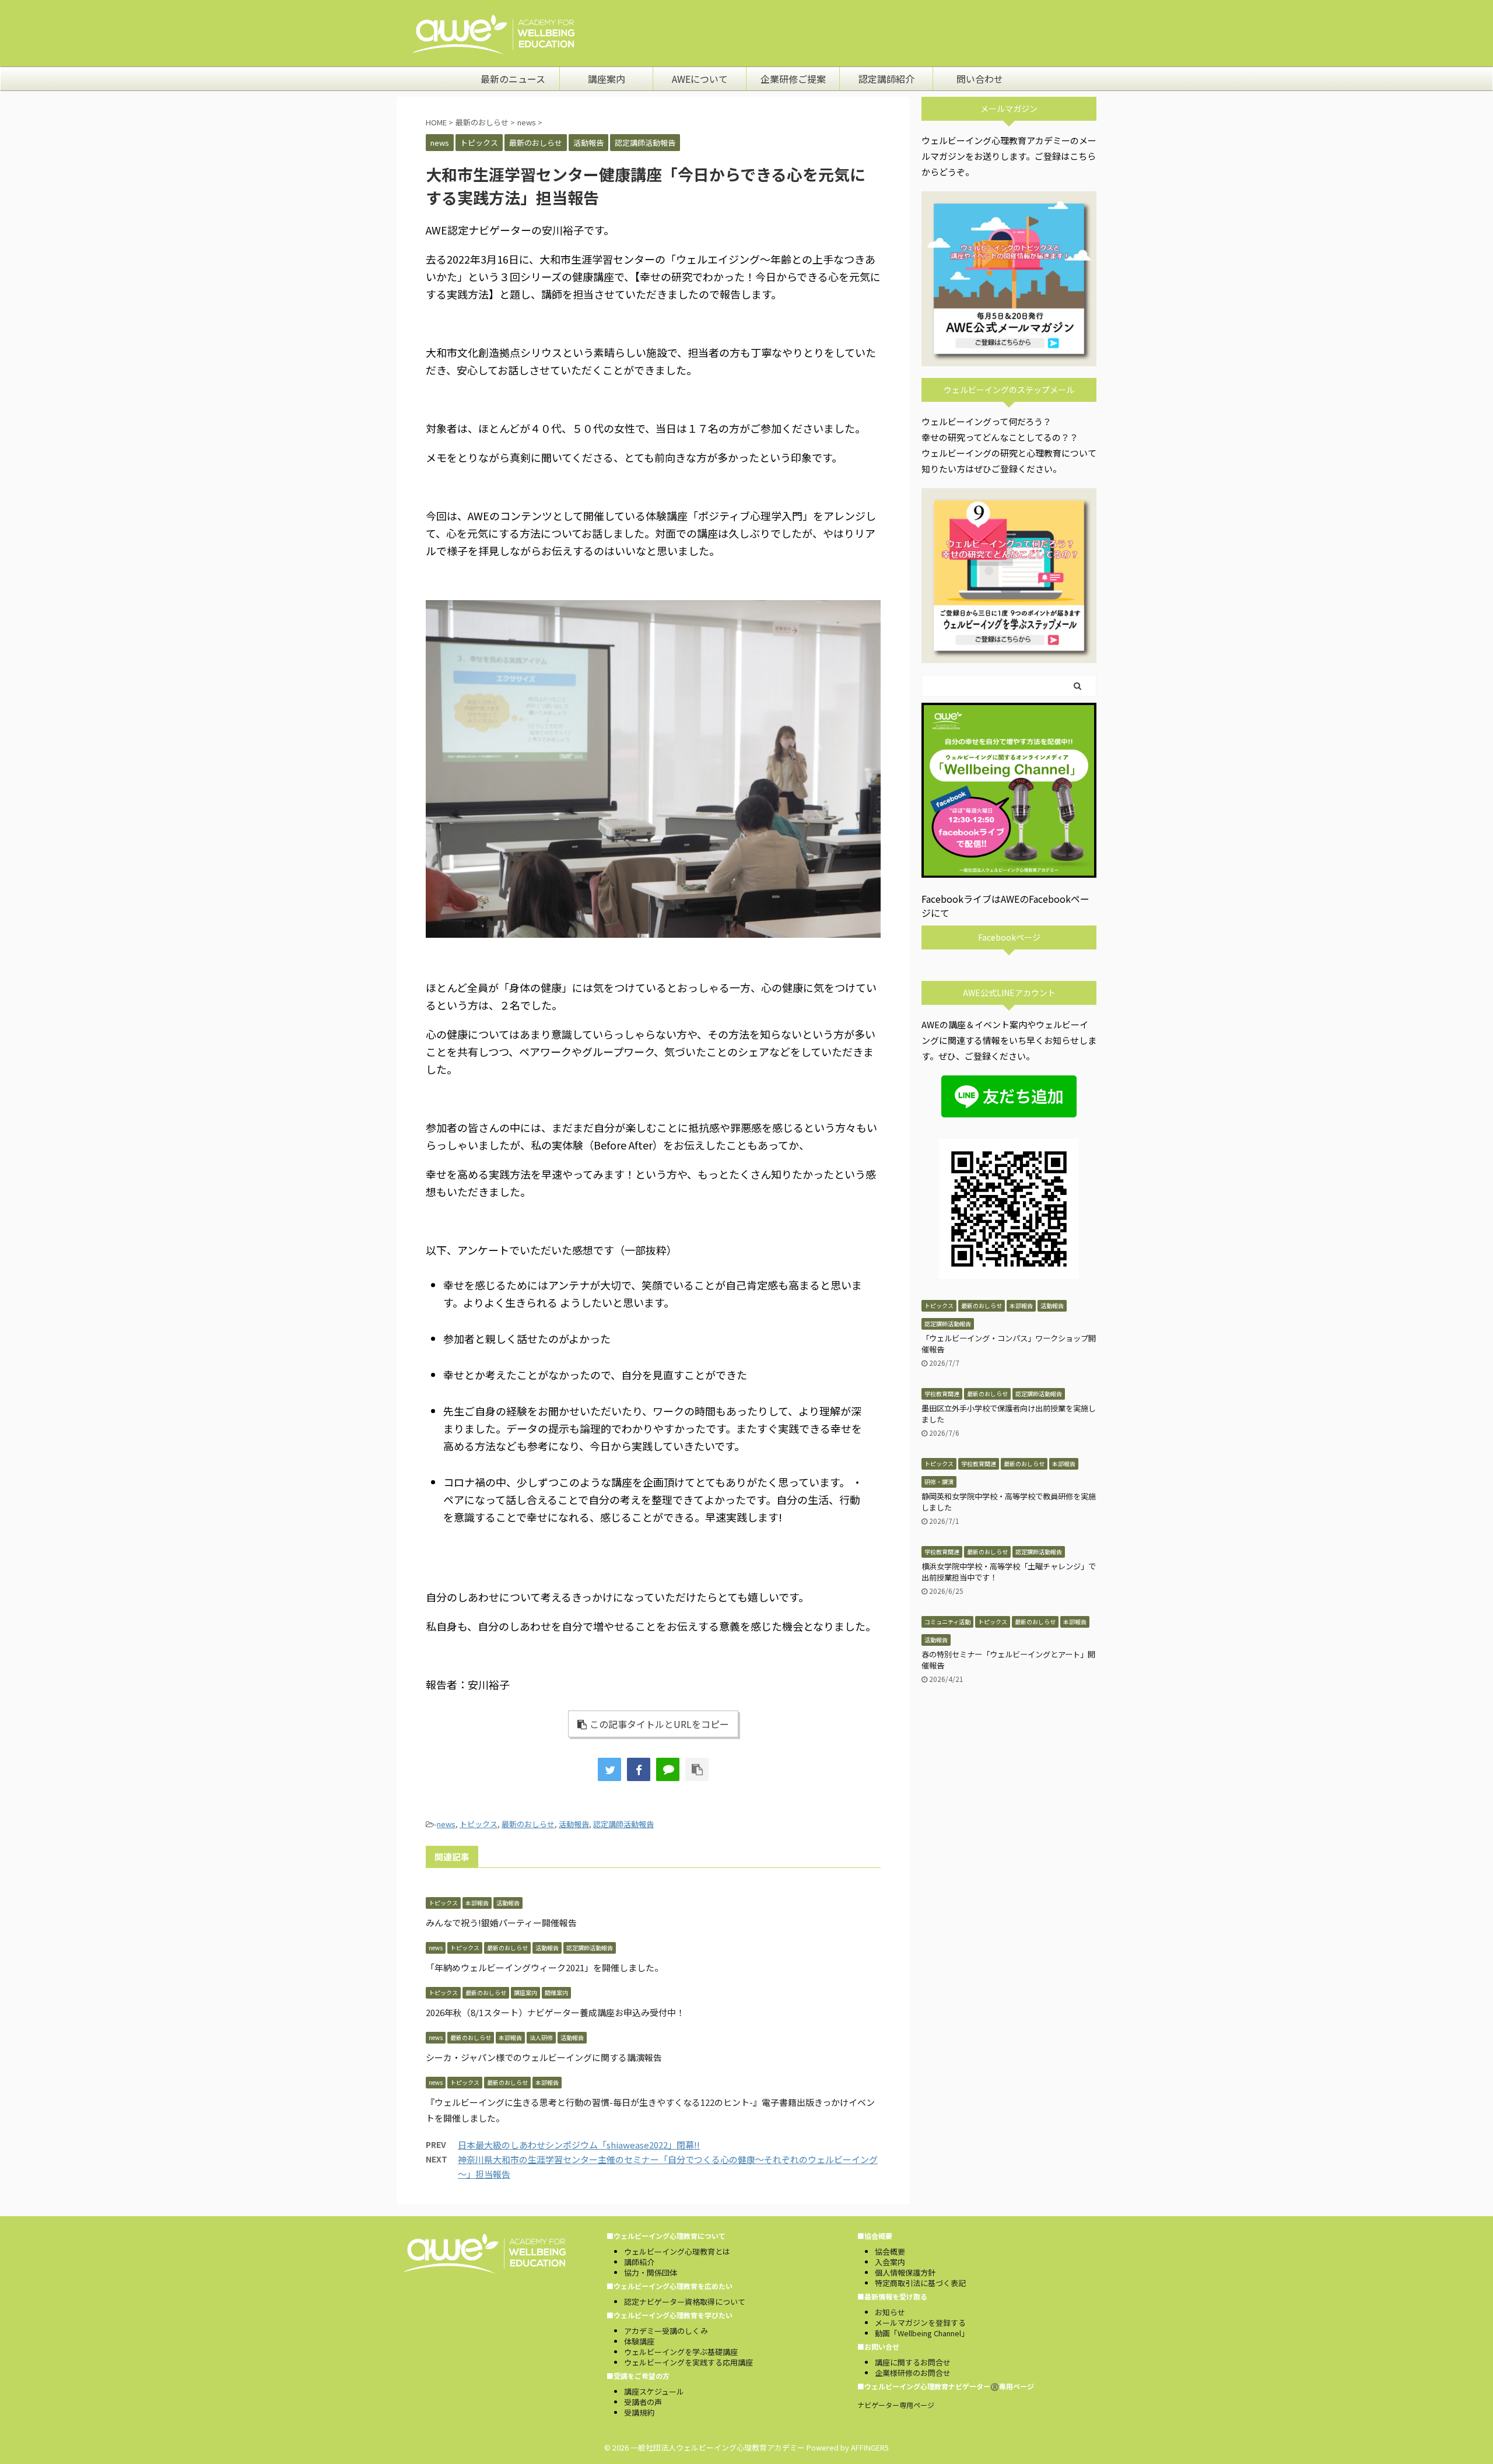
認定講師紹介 (886, 79)
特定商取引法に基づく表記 (920, 2283)
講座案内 (607, 79)
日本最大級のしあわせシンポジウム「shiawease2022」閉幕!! (579, 2145)
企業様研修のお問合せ (913, 2373)
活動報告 (574, 1824)
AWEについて (700, 79)
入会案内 (890, 2262)
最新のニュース (513, 79)
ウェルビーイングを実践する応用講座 (688, 2362)
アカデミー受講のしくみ (666, 2331)
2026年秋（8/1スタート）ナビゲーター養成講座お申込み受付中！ (555, 2012)
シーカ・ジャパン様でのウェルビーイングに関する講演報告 (544, 2057)
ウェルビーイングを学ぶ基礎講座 (681, 2352)
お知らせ (890, 2312)
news (446, 1824)
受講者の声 (643, 2402)
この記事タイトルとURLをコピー (659, 1724)
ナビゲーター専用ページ (896, 2405)
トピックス (479, 1824)
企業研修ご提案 (793, 79)
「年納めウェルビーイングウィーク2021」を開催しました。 (544, 1967)
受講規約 (639, 2412)
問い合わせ (980, 79)
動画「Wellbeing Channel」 (922, 2333)
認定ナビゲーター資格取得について (685, 2302)
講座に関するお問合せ (913, 2362)
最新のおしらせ (528, 1824)
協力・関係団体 (651, 2272)
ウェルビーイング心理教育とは (677, 2251)
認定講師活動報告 (623, 1824)
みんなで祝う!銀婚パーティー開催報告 (501, 1923)
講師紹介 (639, 2262)
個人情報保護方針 (905, 2272)
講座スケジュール (654, 2391)
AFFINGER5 (870, 2447)
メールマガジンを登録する (920, 2323)
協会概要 (890, 2251)
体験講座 (639, 2341)
